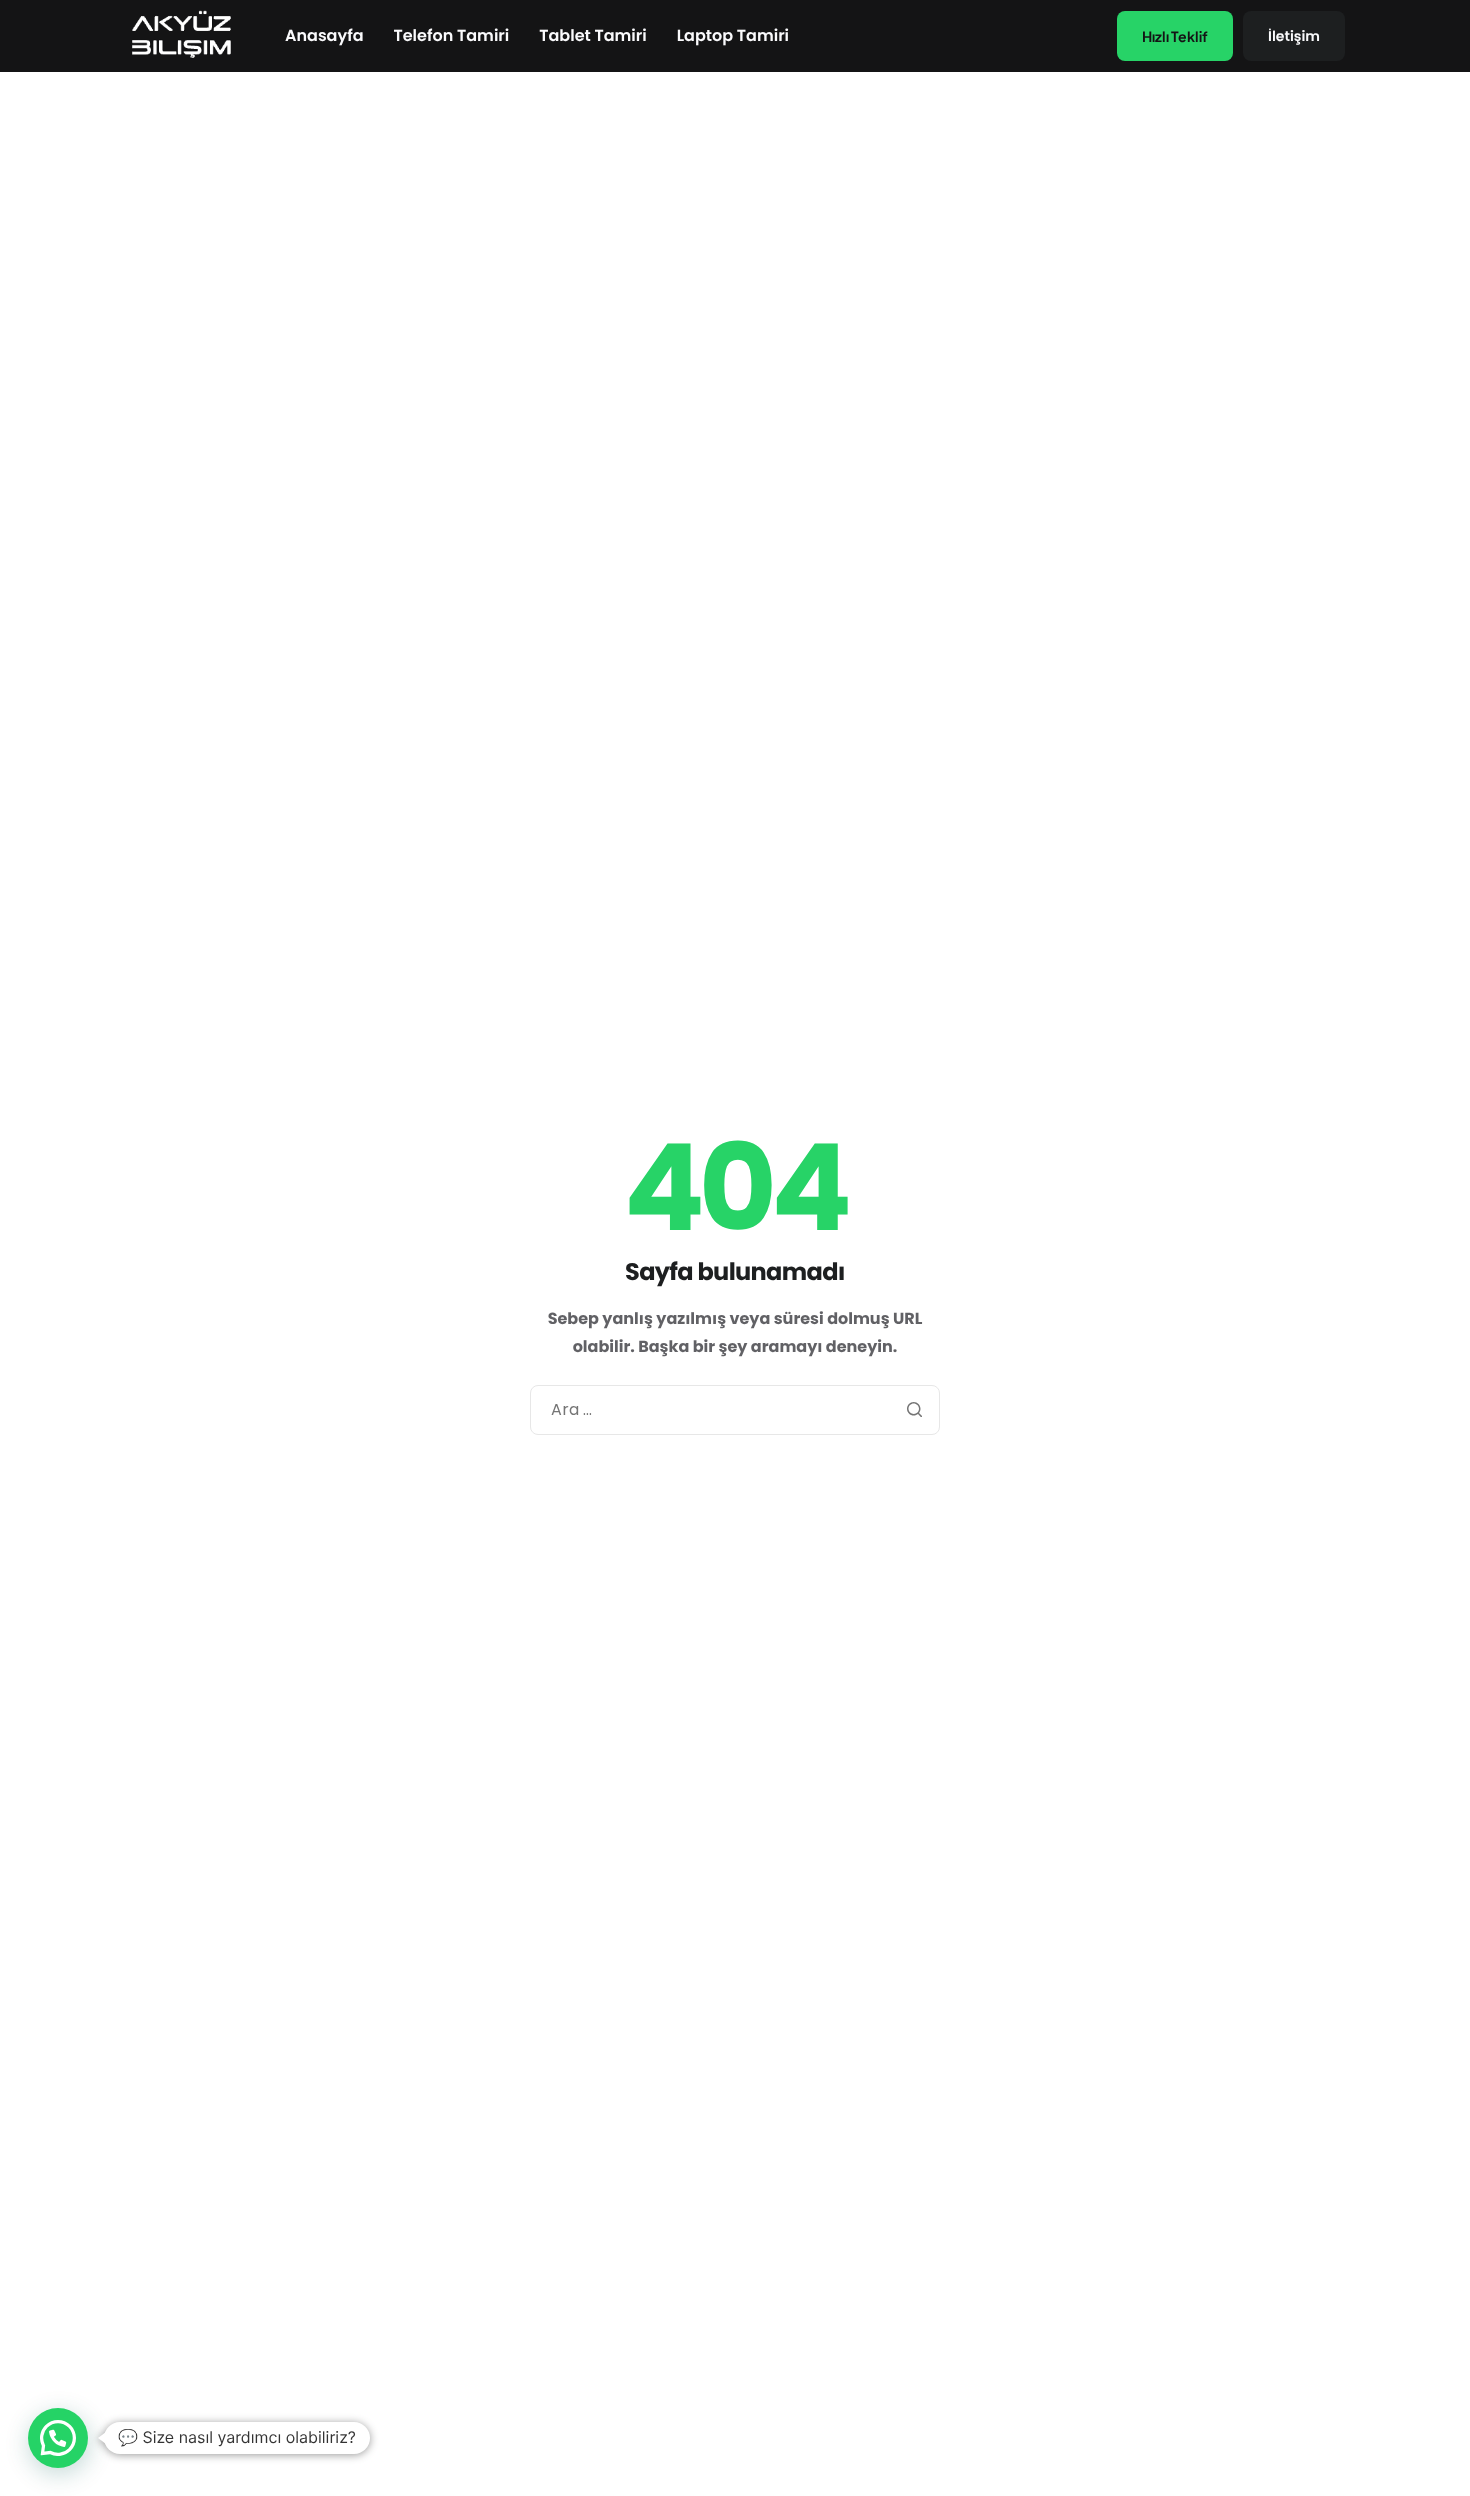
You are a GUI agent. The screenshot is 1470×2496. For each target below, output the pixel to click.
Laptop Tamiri (733, 36)
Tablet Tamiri (592, 36)
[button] (58, 2438)
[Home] (180, 35)
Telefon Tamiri (452, 36)
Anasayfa (324, 36)
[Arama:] (734, 1410)
